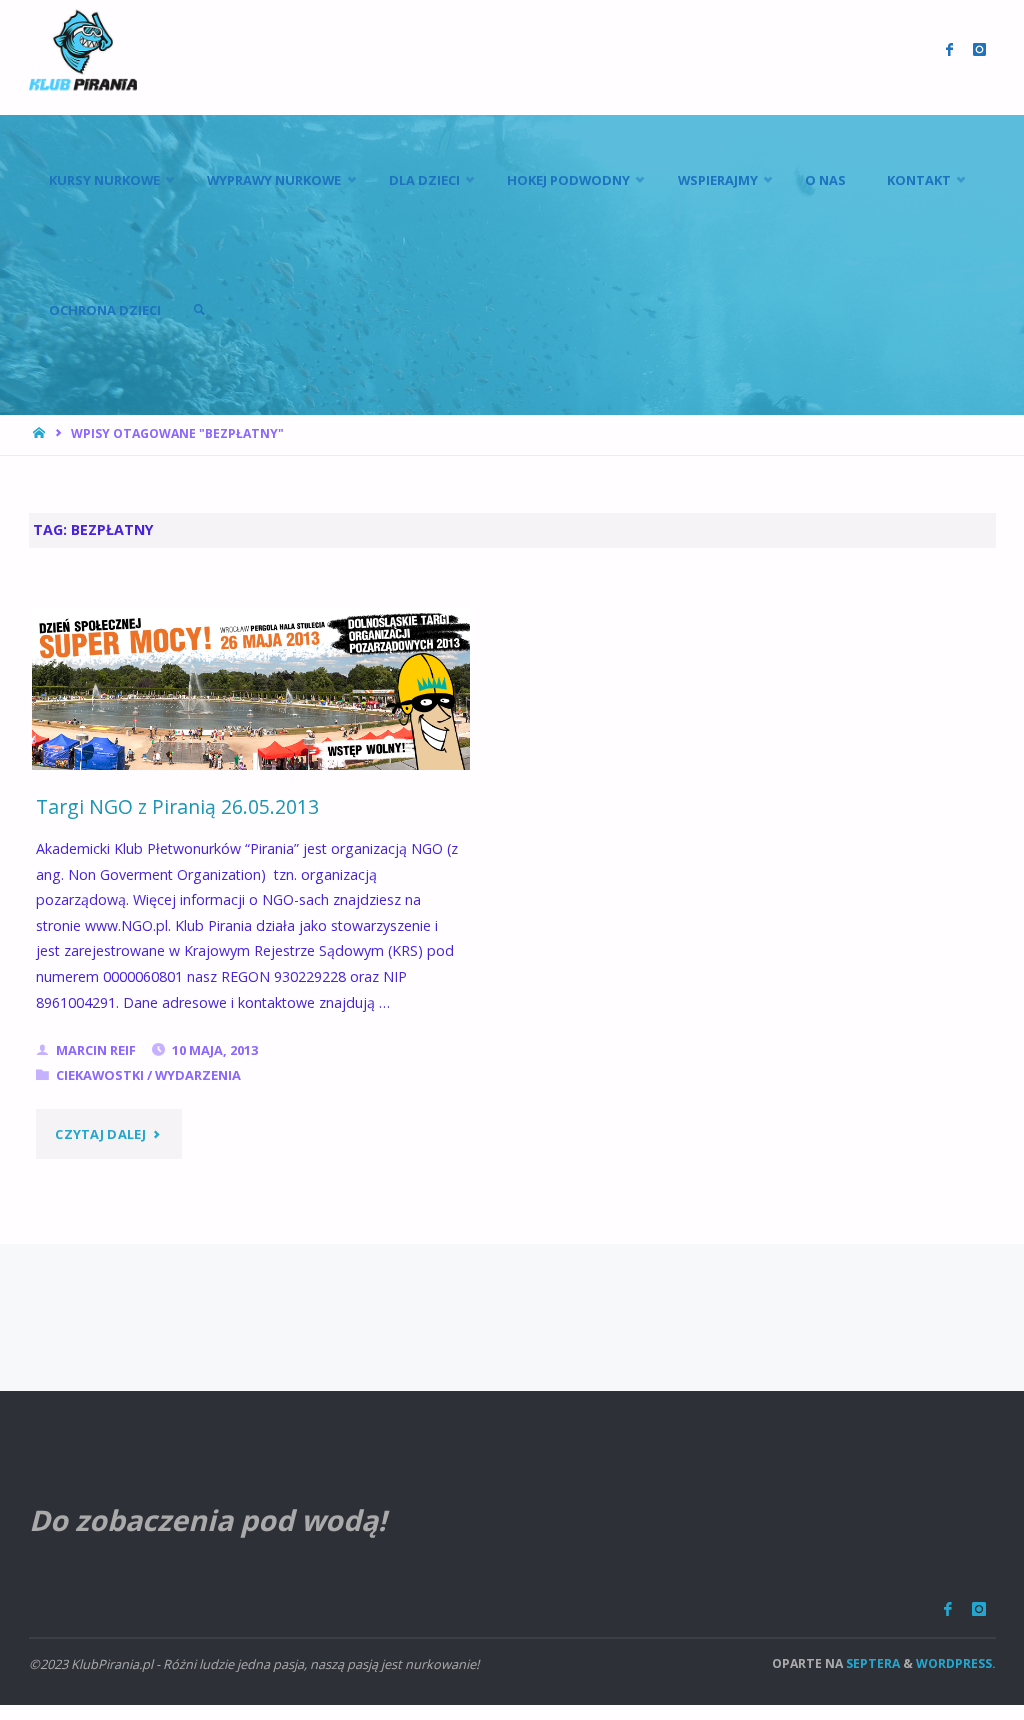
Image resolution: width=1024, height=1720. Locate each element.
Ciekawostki (100, 1075)
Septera (871, 1663)
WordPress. (956, 1663)
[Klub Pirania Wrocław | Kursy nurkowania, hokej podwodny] (83, 49)
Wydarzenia (198, 1075)
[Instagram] (979, 1609)
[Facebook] (948, 1609)
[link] (199, 310)
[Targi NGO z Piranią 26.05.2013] (251, 689)
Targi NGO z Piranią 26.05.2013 (177, 806)
